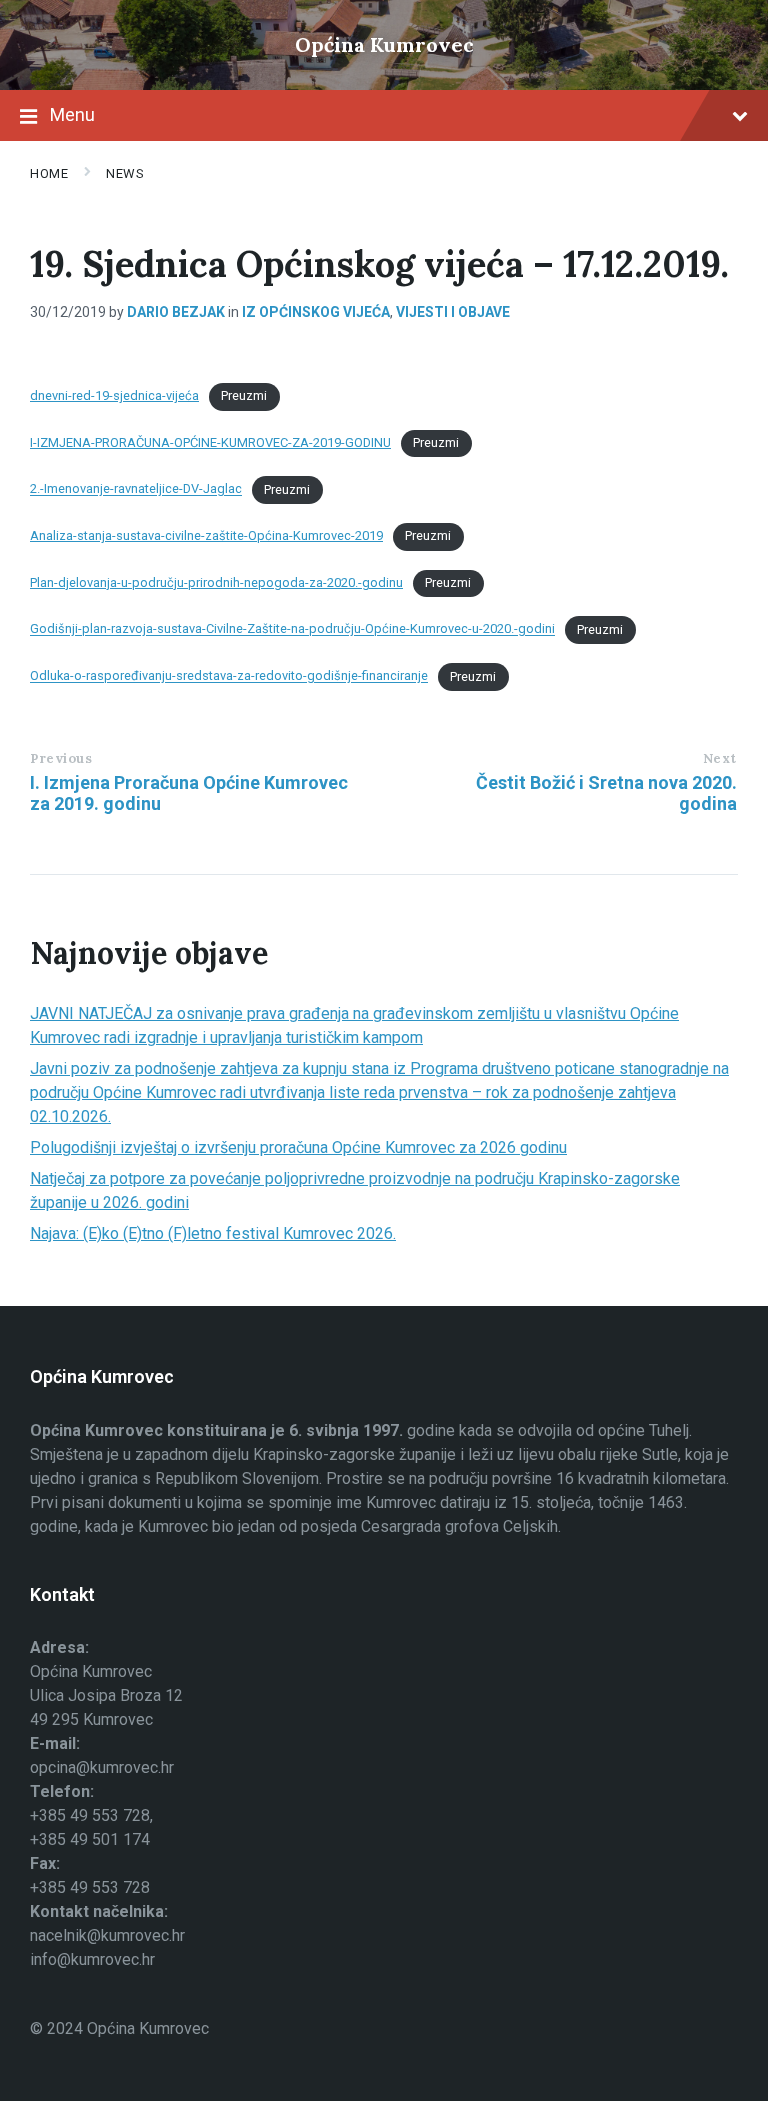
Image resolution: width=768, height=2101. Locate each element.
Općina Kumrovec (384, 44)
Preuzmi (244, 395)
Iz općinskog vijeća (316, 312)
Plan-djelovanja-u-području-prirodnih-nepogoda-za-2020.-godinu (216, 582)
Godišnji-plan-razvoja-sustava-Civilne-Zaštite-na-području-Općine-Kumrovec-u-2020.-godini (292, 629)
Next (720, 758)
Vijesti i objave (453, 312)
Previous (61, 758)
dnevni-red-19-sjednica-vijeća (114, 395)
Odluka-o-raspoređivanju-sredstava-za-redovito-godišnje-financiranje (229, 676)
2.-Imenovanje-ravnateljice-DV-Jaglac (136, 489)
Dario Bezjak (176, 312)
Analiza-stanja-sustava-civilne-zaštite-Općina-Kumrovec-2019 (206, 535)
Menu (72, 114)
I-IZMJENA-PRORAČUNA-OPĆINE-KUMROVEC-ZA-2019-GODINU (210, 442)
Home (49, 173)
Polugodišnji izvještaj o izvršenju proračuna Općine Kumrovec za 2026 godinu (298, 1147)
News (125, 173)
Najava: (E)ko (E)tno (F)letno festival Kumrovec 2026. (213, 1233)
